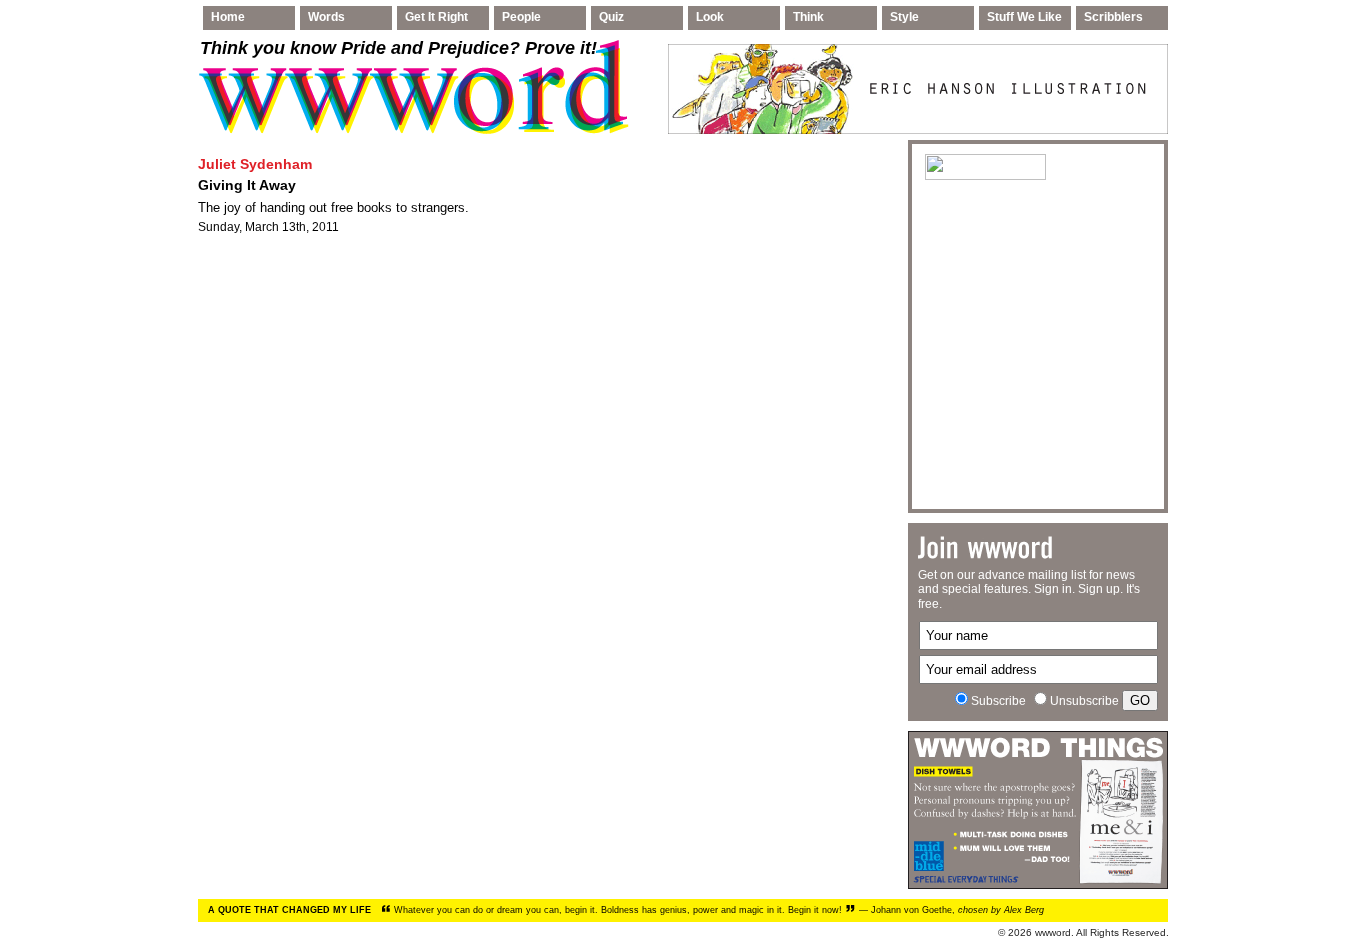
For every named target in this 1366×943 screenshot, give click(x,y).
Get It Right (436, 17)
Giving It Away (247, 185)
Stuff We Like (1024, 17)
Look (710, 17)
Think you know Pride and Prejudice (398, 48)
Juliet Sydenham (255, 164)
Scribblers (1113, 17)
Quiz (611, 17)
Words (326, 17)
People (521, 17)
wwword (1053, 932)
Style (904, 17)
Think (808, 17)
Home (228, 17)
